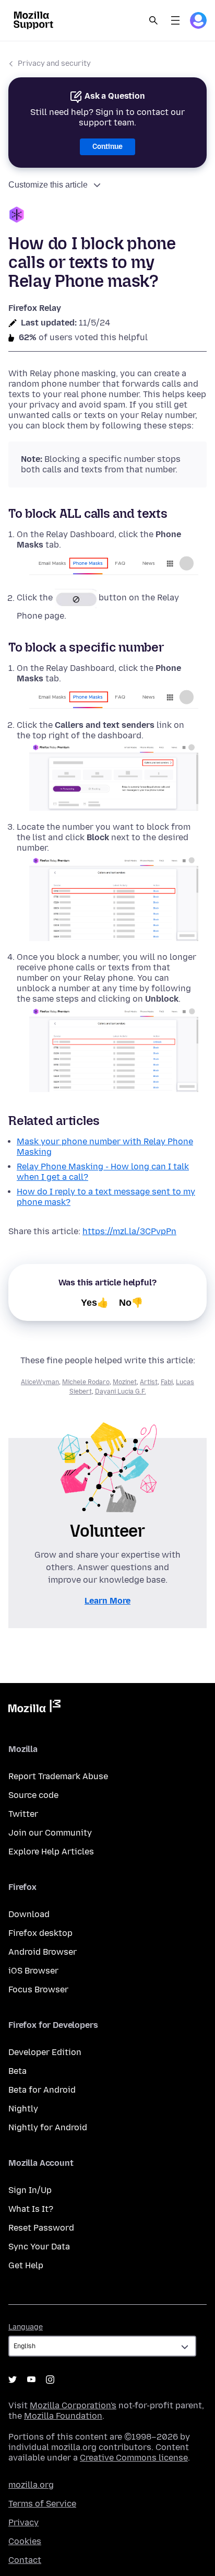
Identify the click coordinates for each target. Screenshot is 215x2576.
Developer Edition (45, 2052)
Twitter (23, 1814)
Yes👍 (95, 1303)
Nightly (23, 2109)
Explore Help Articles (51, 1852)
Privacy (23, 2522)
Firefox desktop (40, 1933)
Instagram (50, 2380)
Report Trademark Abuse (58, 1776)
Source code (33, 1795)
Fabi (167, 1382)
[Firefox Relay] (107, 216)
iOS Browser (33, 1971)
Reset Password (41, 2228)
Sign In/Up (30, 2190)
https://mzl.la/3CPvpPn (129, 1231)
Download (29, 1914)
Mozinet (125, 1382)
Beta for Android (42, 2090)
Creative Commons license (134, 2458)
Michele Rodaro (86, 1382)
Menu (175, 20)
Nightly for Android (48, 2127)
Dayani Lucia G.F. (121, 1391)
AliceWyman (40, 1382)
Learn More (107, 1601)
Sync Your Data (39, 2247)
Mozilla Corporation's (73, 2405)
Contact (25, 2560)
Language (26, 2327)
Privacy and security (54, 63)
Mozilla (34, 1708)
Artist (149, 1382)
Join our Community (50, 1833)
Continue (107, 147)
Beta (17, 2071)
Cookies (25, 2541)
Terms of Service (42, 2504)
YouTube (31, 2380)
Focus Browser (38, 1989)
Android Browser (43, 1952)
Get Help (26, 2265)
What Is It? (31, 2209)
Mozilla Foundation (63, 2416)
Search (153, 20)
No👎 (131, 1303)
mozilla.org (31, 2485)
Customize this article (48, 185)
